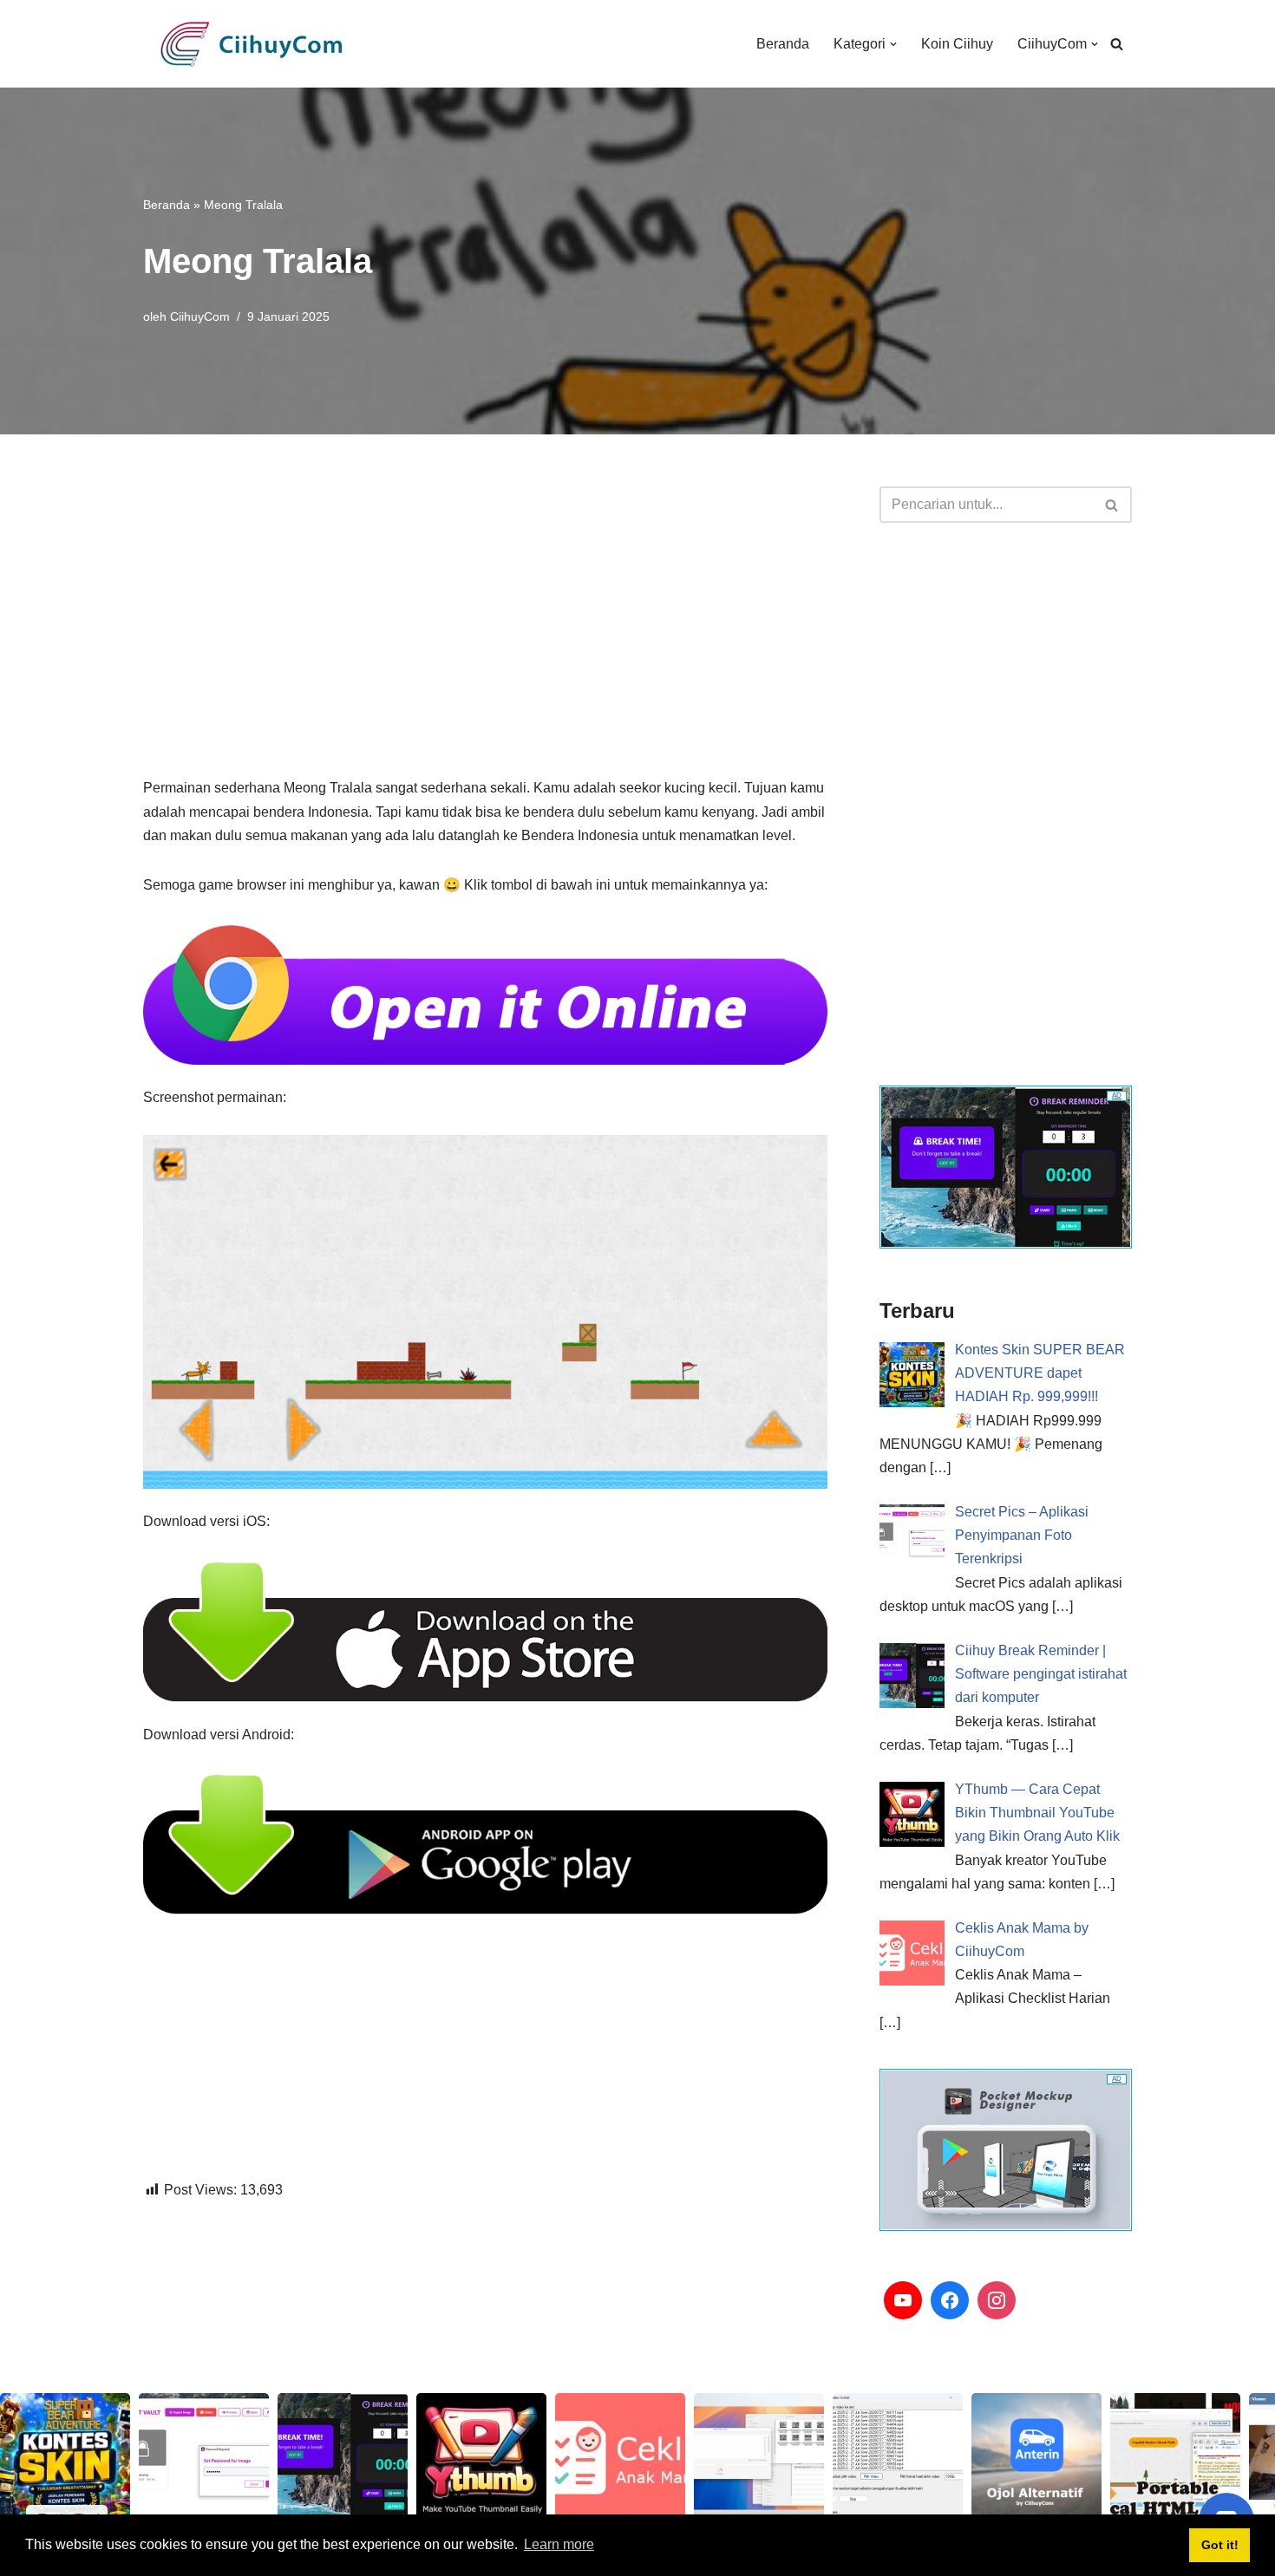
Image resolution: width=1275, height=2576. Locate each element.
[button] (893, 44)
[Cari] (1117, 44)
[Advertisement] (485, 608)
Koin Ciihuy (957, 44)
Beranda (783, 44)
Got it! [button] (1220, 2545)
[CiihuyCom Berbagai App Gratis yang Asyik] (252, 44)
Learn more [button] (559, 2544)
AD (1117, 1096)
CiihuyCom (200, 316)
